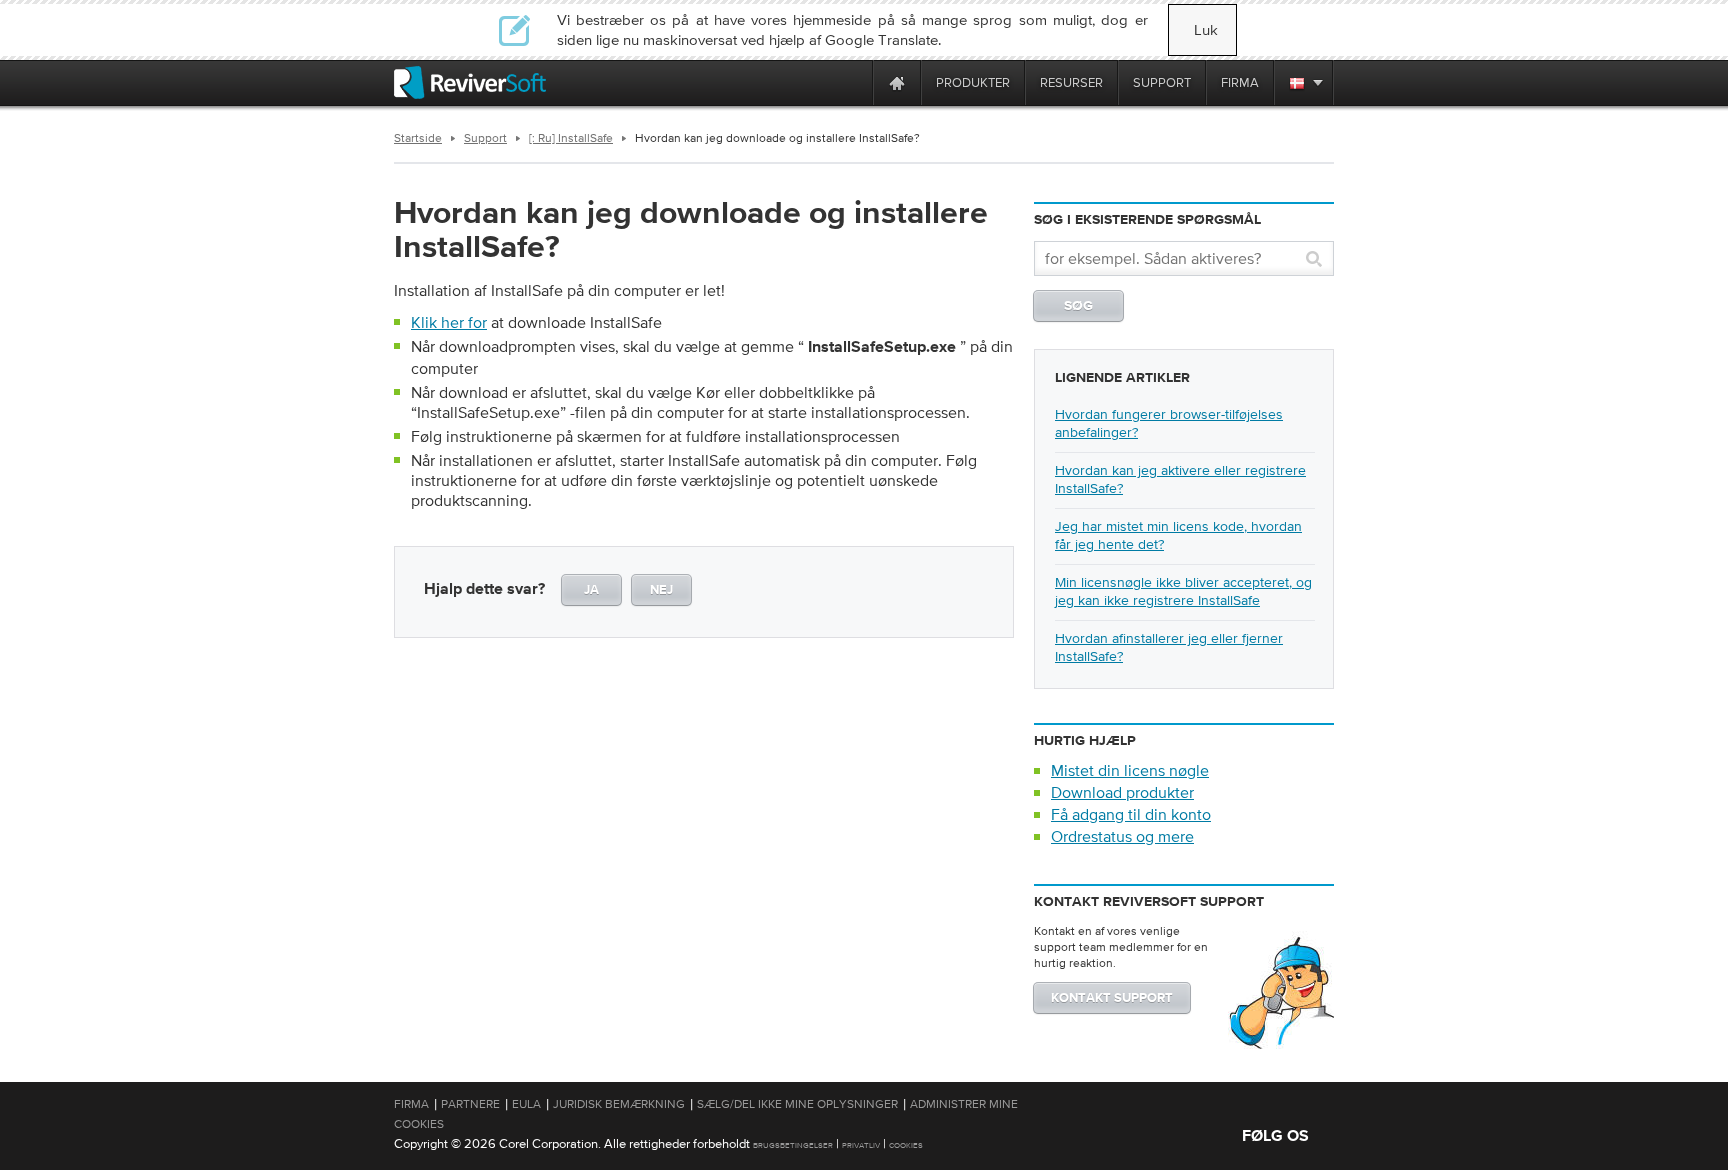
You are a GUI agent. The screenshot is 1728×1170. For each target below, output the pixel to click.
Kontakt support (1112, 998)
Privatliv (861, 1145)
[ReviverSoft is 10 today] (853, 82)
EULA (526, 1104)
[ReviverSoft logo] (470, 82)
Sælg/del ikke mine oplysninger (797, 1104)
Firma (411, 1104)
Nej (661, 590)
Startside (418, 138)
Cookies (906, 1145)
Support (485, 138)
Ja (591, 590)
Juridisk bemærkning (619, 1104)
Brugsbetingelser (793, 1145)
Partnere (470, 1104)
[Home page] (897, 82)
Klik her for (449, 322)
